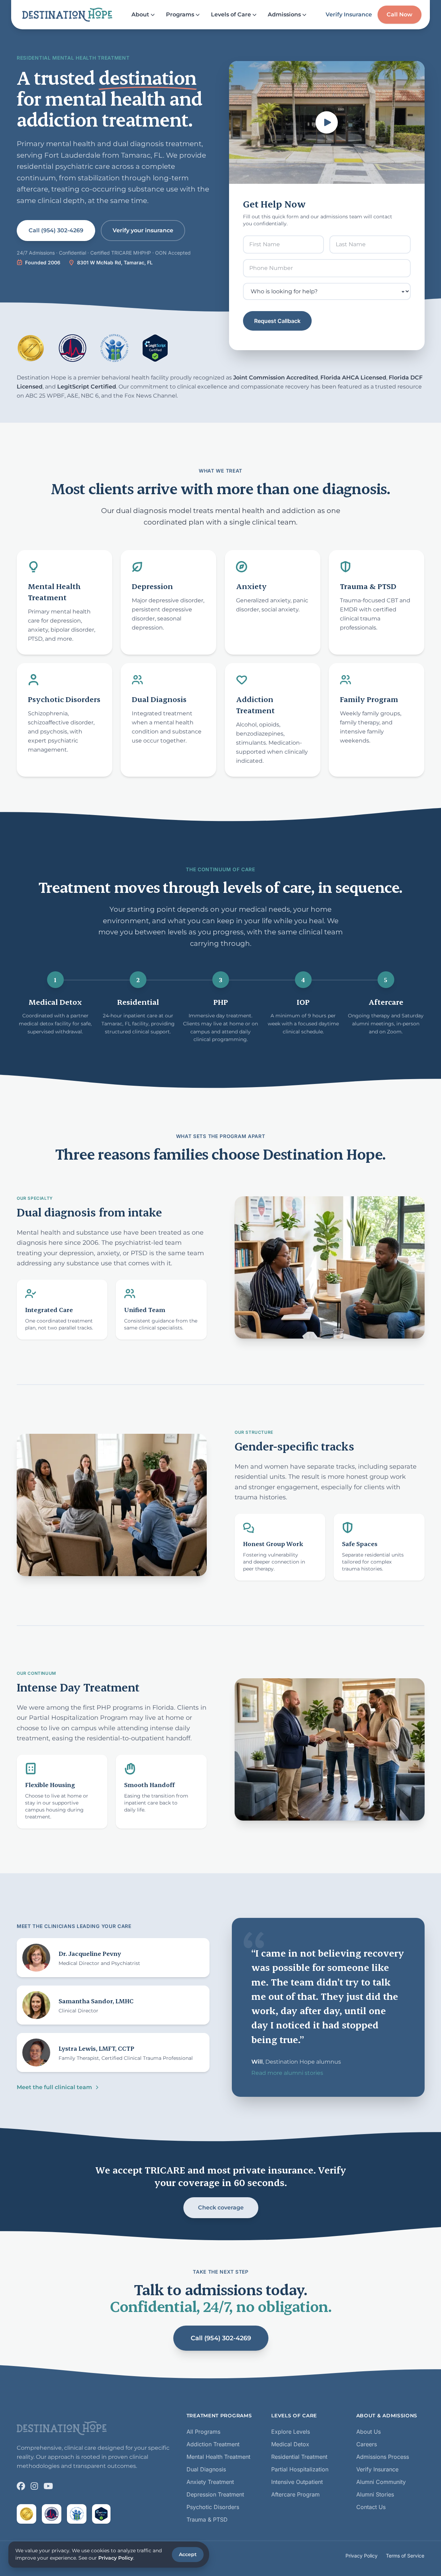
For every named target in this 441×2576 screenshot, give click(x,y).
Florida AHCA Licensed (353, 378)
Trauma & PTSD (207, 2519)
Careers (367, 2444)
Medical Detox (55, 1002)
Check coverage (220, 2208)
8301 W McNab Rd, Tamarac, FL (115, 262)
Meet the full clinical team (54, 2087)
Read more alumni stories (287, 2073)
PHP (221, 1002)
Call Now (400, 14)
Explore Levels (291, 2432)
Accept (188, 2554)
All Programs (203, 2432)
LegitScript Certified (87, 387)
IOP (303, 1002)
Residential (138, 1002)
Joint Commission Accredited (276, 378)
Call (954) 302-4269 (56, 230)
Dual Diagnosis (206, 2469)
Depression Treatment (215, 2494)
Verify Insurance (349, 14)
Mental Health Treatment (218, 2457)
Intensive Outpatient (297, 2482)
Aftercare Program (295, 2494)
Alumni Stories (375, 2494)
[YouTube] (48, 2486)
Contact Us (371, 2507)
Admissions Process (383, 2457)
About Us (368, 2432)
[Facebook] (21, 2486)
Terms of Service (405, 2556)
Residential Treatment (299, 2457)
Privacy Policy (362, 2556)
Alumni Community (381, 2482)
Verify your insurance (143, 230)
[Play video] (327, 122)
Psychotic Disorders (213, 2507)
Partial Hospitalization (300, 2469)
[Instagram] (34, 2486)
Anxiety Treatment (210, 2482)
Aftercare (386, 1002)
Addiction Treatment (213, 2444)
